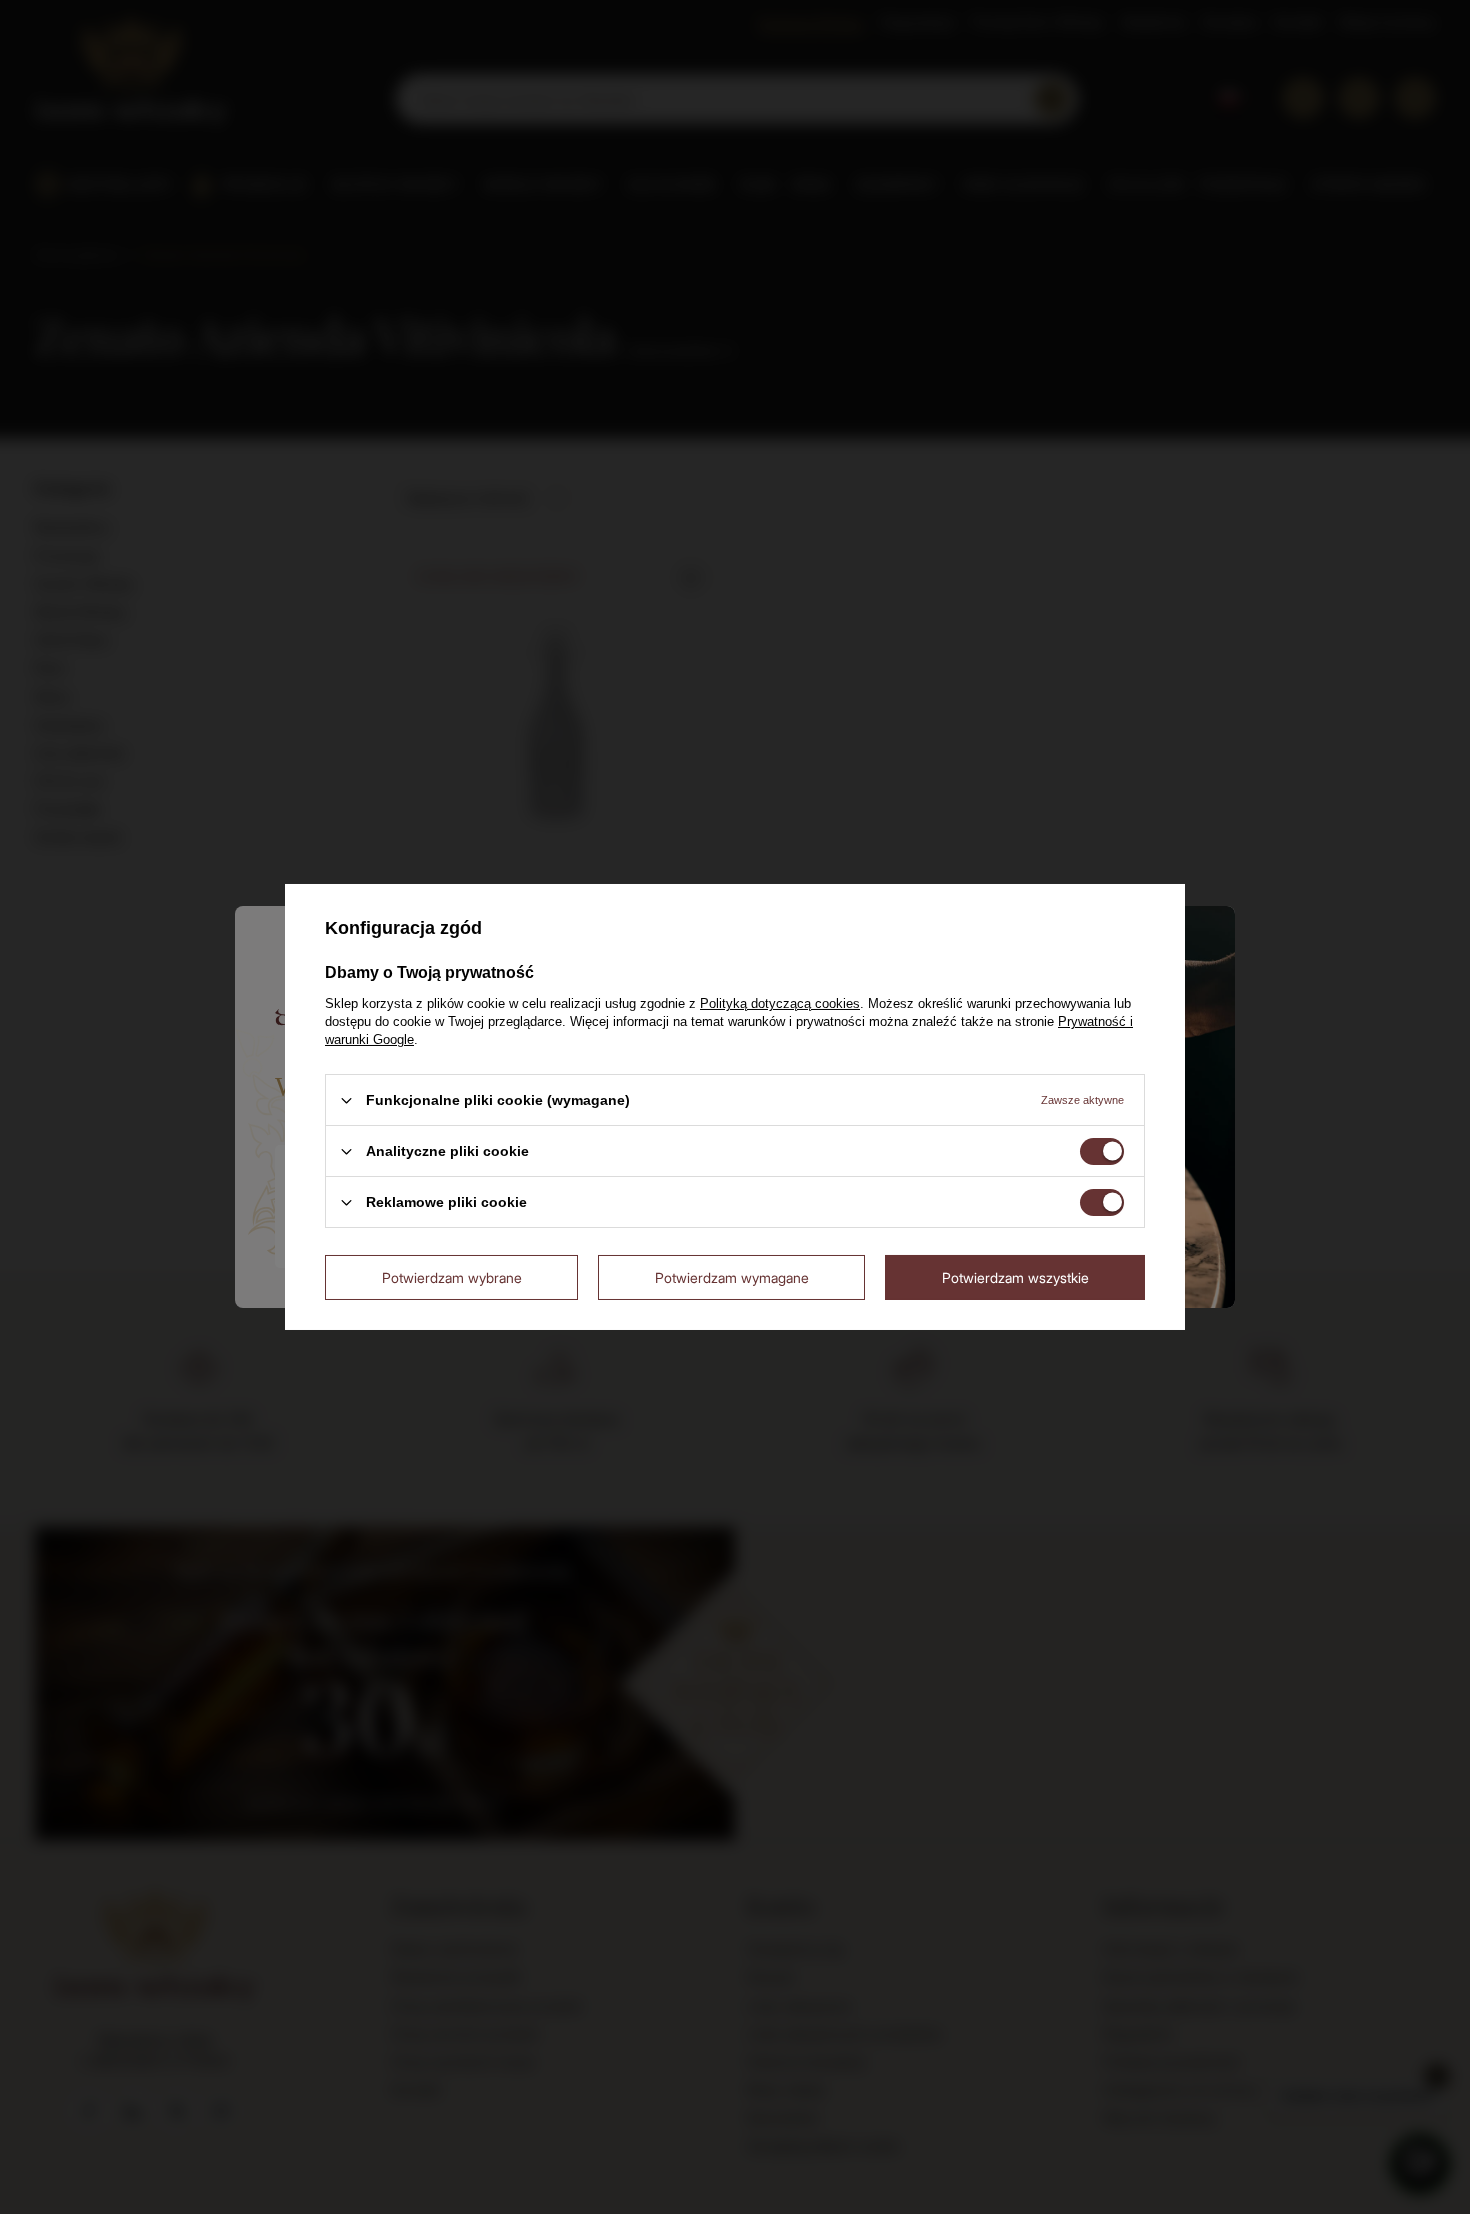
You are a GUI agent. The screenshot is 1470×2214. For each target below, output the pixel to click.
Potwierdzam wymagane (732, 1276)
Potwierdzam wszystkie (1015, 1276)
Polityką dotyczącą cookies (780, 1003)
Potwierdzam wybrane (452, 1276)
